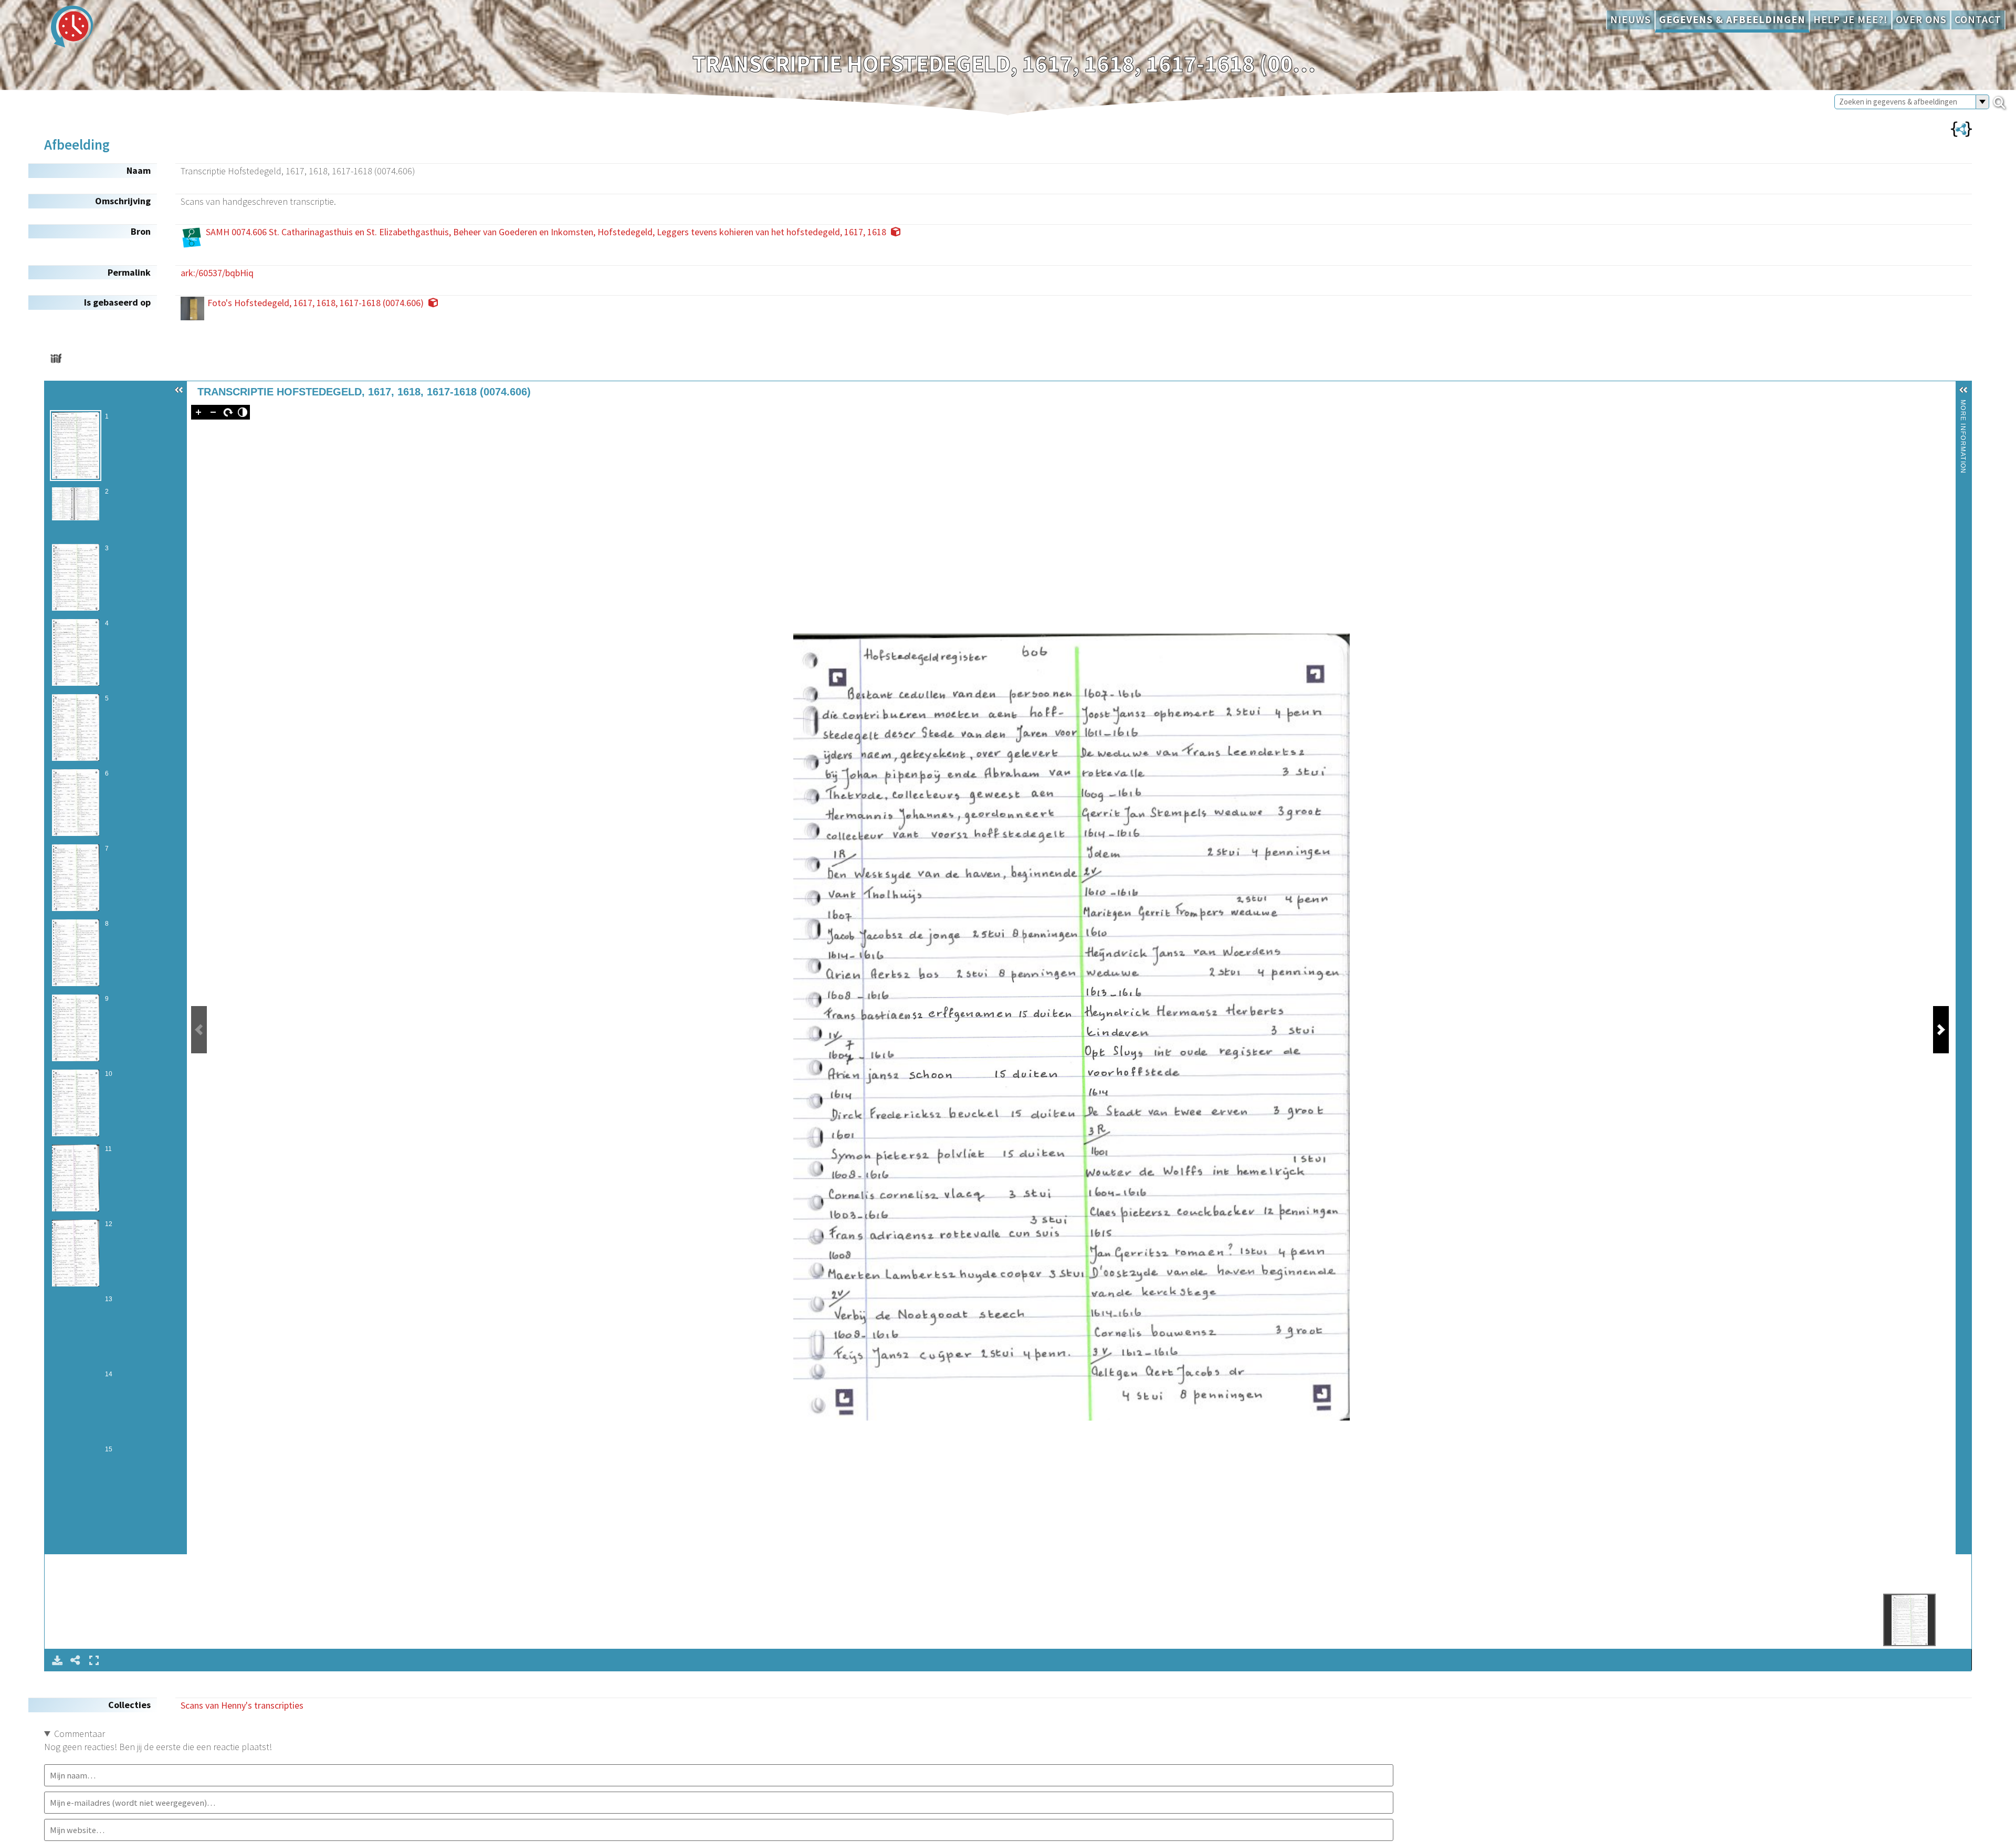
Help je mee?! (1851, 19)
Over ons (1921, 19)
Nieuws (1631, 19)
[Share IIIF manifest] (56, 358)
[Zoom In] (198, 412)
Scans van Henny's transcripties (242, 1705)
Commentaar (80, 1734)
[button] (179, 390)
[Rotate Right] (228, 412)
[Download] (57, 1660)
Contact (1978, 19)
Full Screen (94, 1660)
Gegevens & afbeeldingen (1732, 19)
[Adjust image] (243, 412)
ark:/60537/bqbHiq (217, 273)
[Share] (76, 1660)
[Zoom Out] (213, 412)
